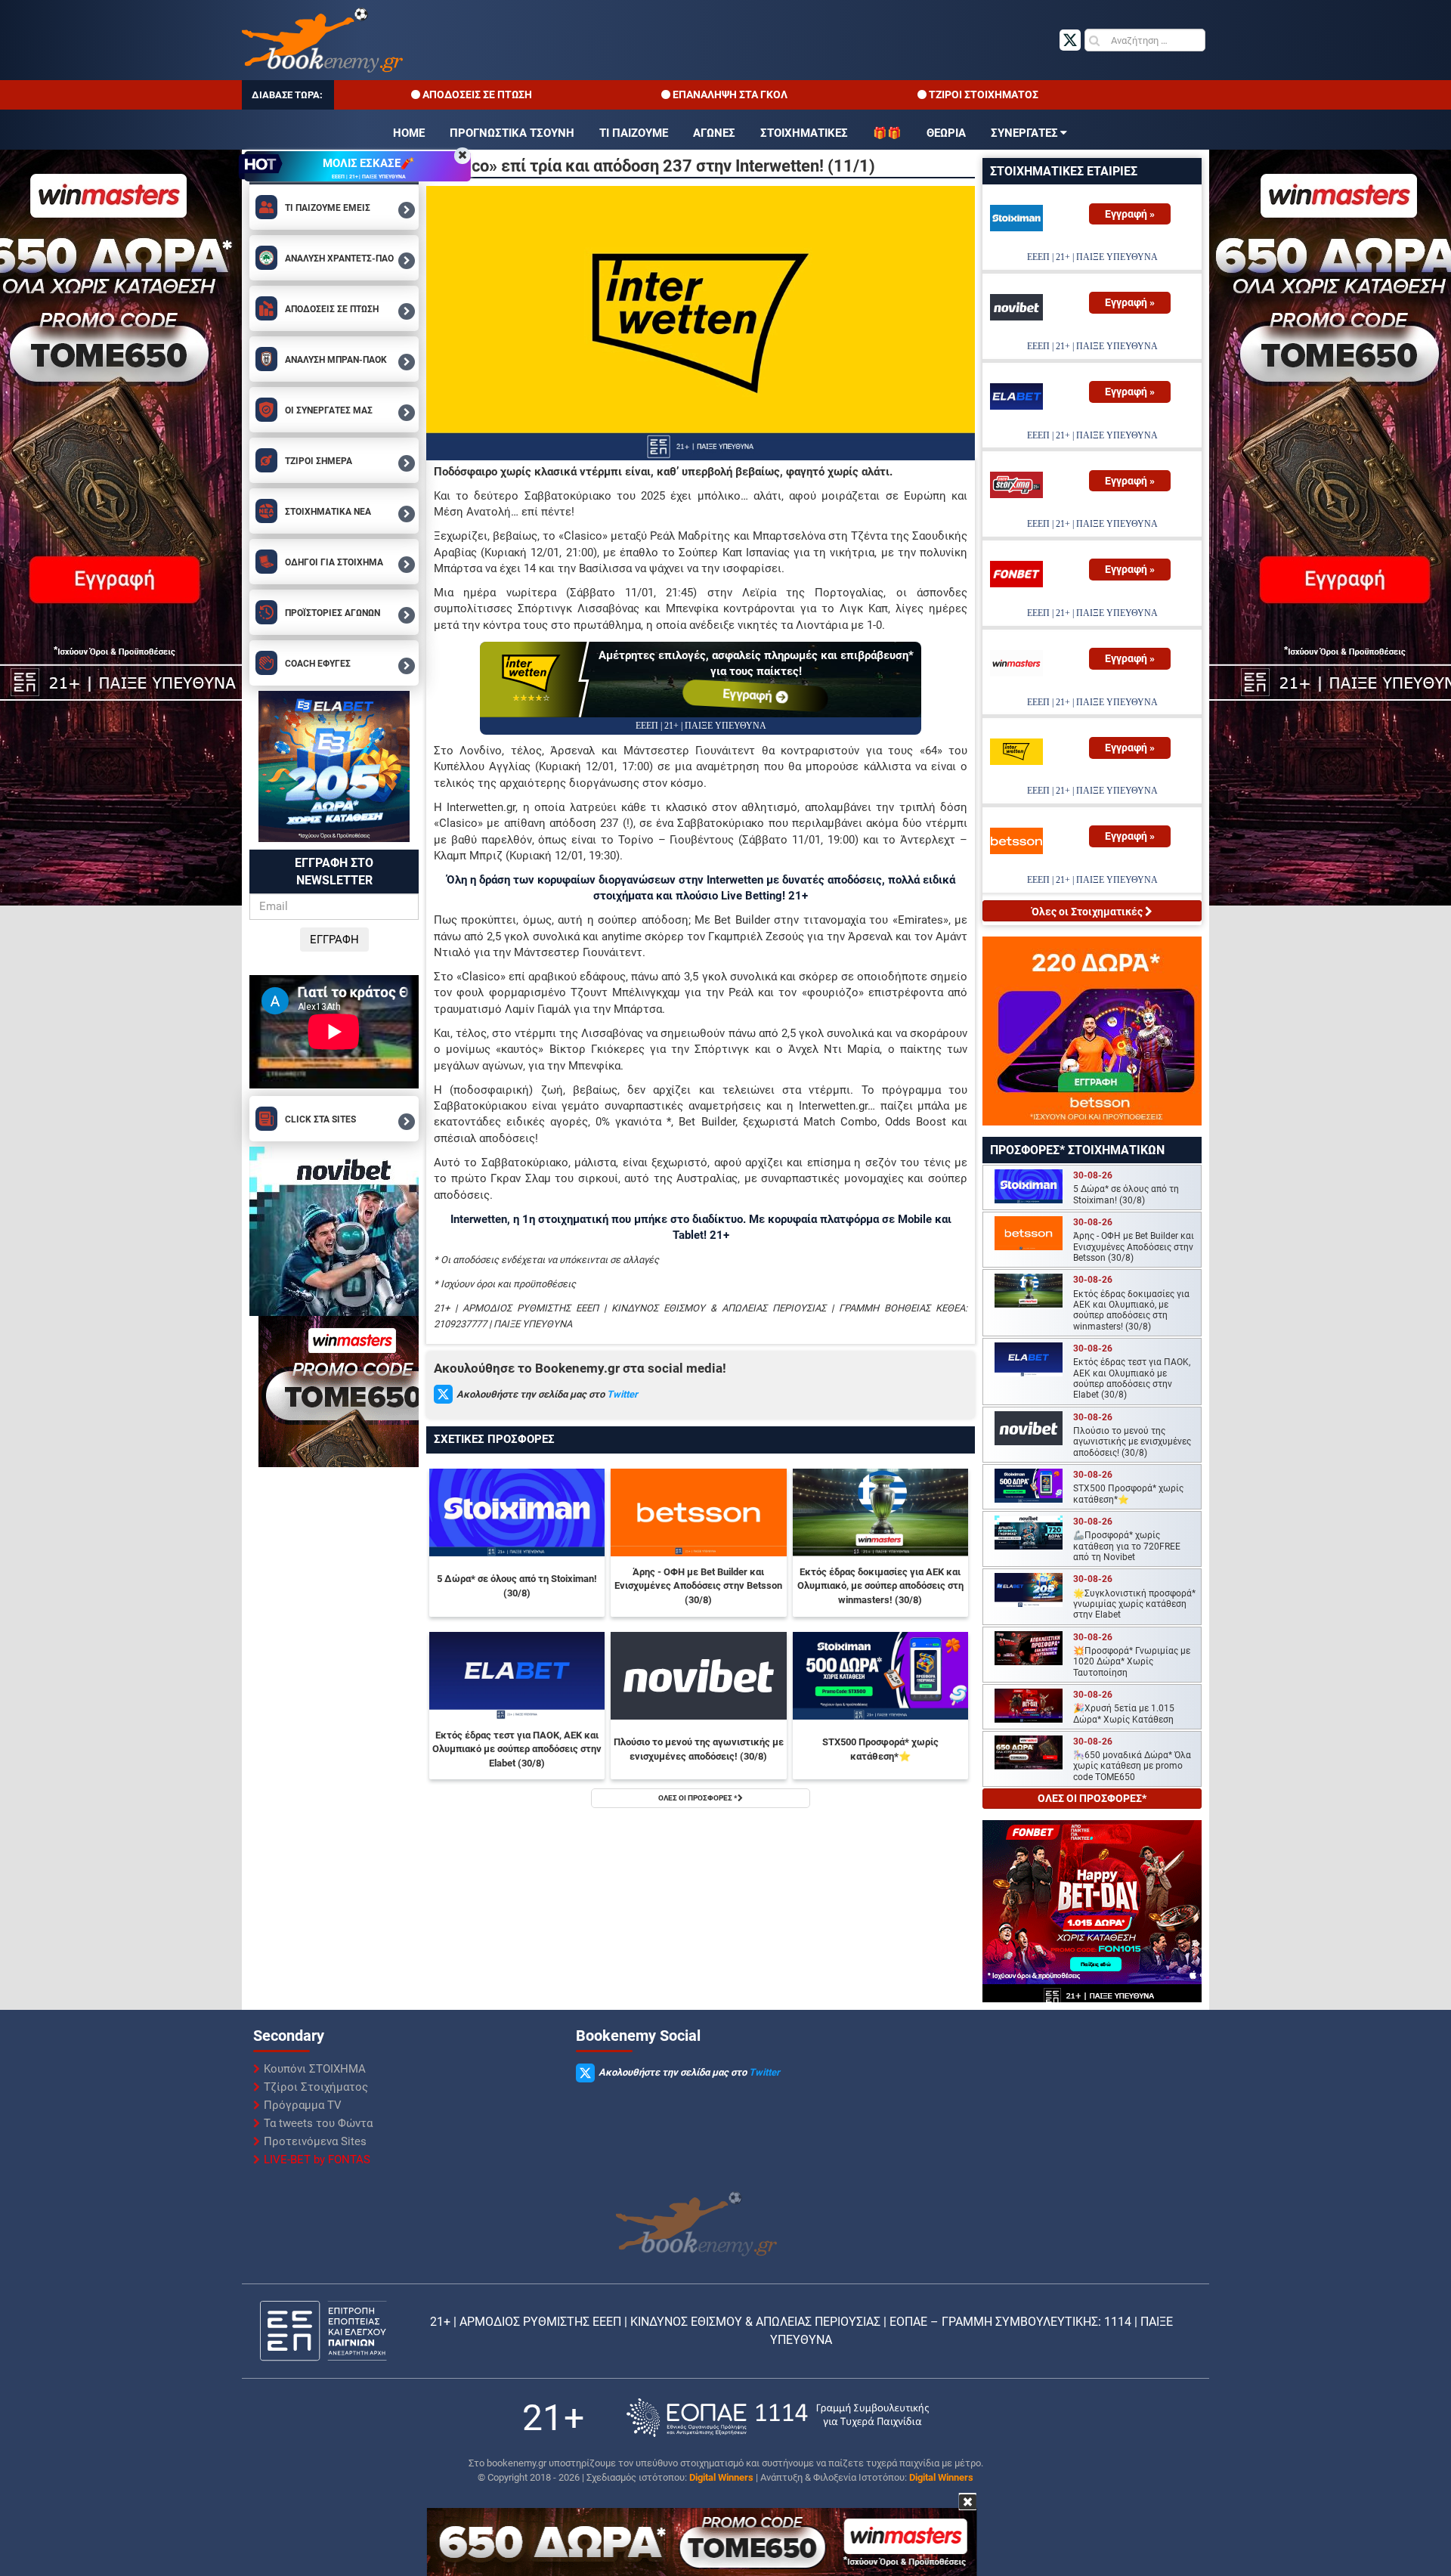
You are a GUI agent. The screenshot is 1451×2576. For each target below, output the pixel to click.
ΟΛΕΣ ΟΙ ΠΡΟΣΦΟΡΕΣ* (1092, 1798)
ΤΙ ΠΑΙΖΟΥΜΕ (634, 133)
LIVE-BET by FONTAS (317, 2160)
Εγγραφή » (1130, 214)
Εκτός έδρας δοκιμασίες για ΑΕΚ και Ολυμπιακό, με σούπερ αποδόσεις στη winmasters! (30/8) (880, 1586)
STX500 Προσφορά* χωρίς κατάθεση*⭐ (880, 1749)
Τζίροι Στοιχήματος (316, 2087)
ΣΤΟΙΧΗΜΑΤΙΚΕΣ (804, 133)
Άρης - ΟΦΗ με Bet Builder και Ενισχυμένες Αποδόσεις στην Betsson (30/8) (698, 1586)
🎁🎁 (887, 133)
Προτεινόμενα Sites (315, 2141)
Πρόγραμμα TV (303, 2105)
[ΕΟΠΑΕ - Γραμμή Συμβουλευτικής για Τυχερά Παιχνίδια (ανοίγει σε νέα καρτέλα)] (778, 2418)
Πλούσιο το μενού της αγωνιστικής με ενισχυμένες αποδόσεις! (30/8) (699, 1749)
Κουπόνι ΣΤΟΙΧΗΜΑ (315, 2069)
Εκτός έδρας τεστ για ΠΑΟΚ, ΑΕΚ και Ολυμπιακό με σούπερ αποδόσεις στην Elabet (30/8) (517, 1749)
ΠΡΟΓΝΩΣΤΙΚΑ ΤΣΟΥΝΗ (512, 133)
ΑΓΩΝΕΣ (714, 133)
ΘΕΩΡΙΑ (946, 133)
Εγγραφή (749, 695)
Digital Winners (721, 2477)
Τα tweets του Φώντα (318, 2123)
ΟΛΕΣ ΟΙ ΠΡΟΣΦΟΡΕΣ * (698, 1798)
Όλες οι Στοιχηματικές (1088, 912)
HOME (409, 133)
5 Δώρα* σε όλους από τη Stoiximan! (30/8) (517, 1586)
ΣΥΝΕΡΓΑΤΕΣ (1024, 133)
